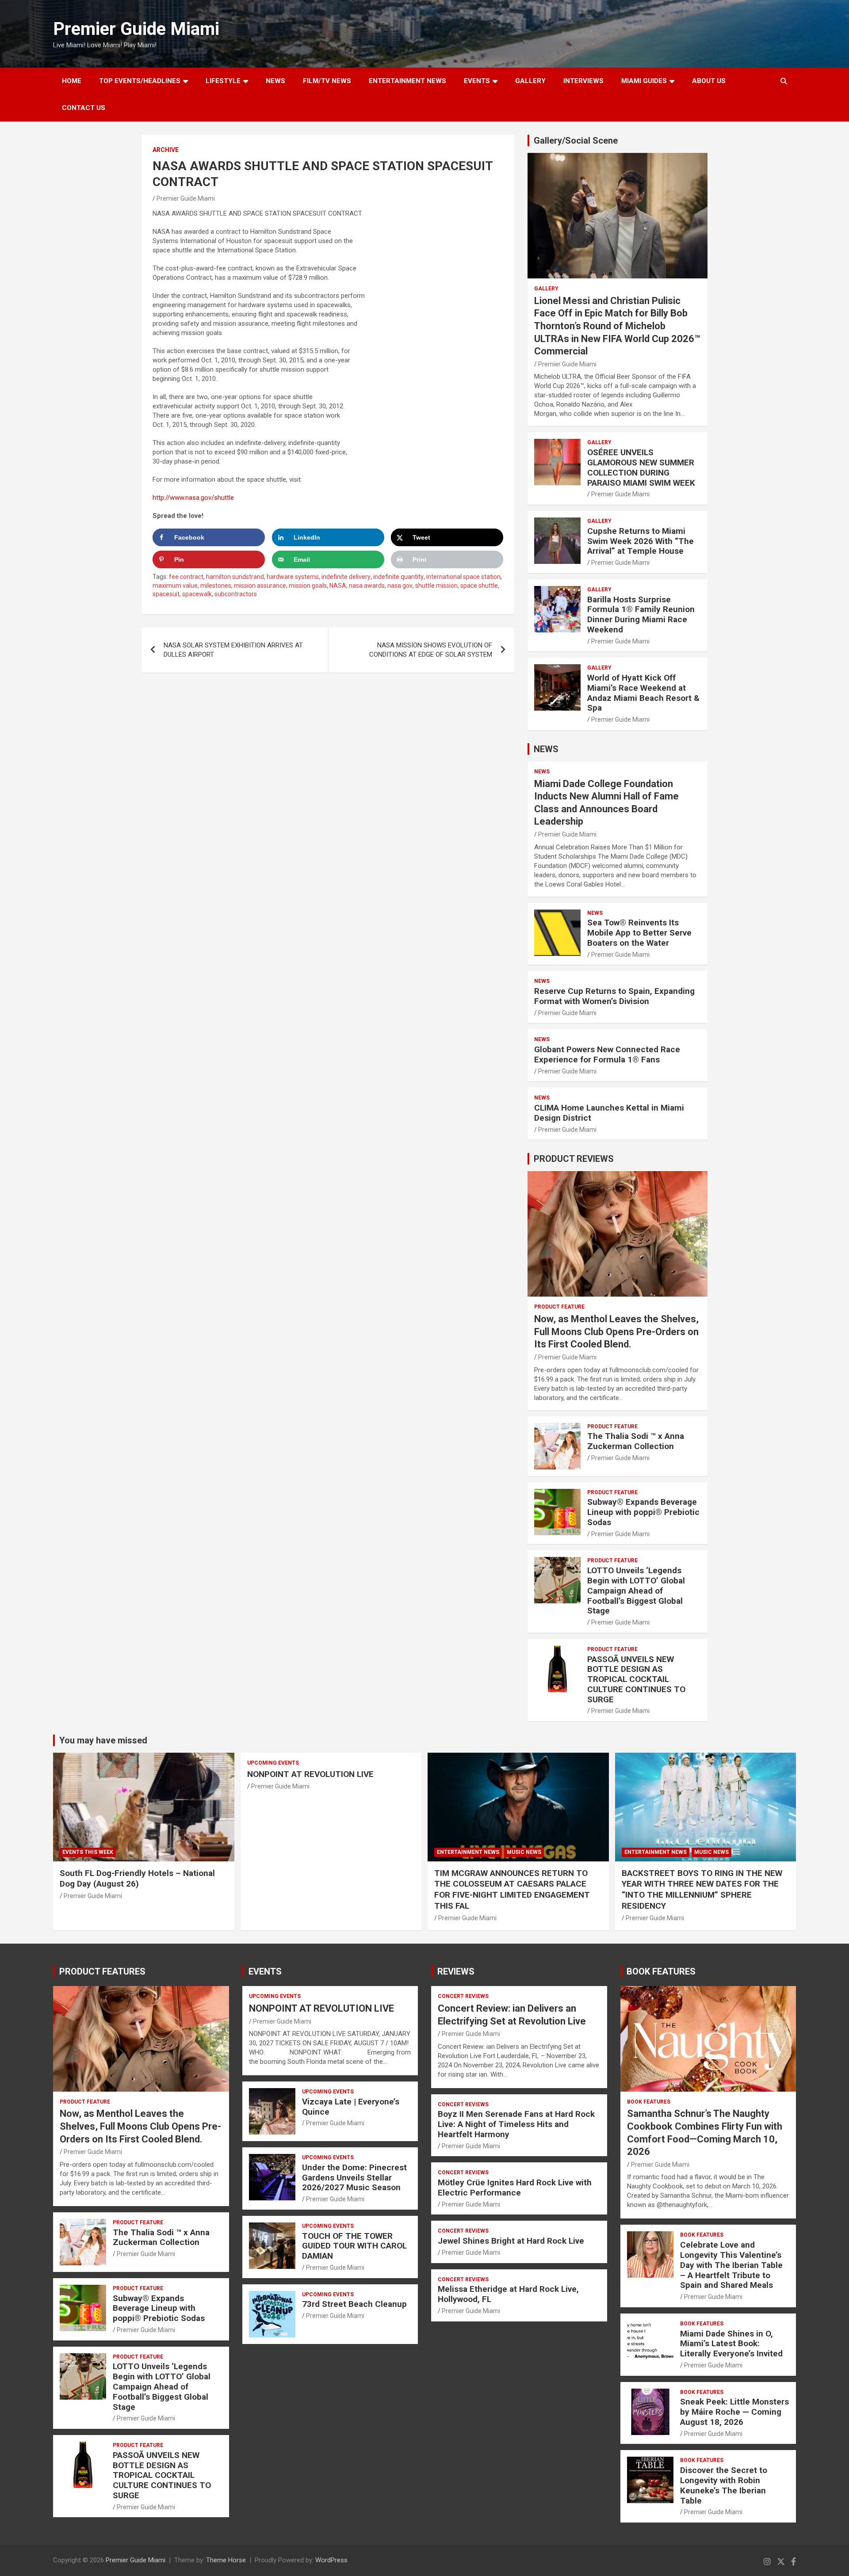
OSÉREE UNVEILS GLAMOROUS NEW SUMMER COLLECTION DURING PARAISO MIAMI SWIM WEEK (641, 467)
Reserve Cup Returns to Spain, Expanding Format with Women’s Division (614, 996)
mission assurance (260, 586)
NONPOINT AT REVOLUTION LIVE (310, 1774)
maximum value (175, 586)
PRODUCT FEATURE (559, 1307)
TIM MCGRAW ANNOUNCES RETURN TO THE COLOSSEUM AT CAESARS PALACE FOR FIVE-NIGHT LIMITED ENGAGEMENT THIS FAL (512, 1889)
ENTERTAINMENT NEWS (407, 81)
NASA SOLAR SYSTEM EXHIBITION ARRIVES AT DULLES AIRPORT (233, 650)
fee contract (186, 577)
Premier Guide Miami (136, 29)
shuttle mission (436, 586)
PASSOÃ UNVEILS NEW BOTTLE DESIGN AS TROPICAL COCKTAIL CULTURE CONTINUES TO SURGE (636, 1679)
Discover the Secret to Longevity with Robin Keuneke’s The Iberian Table (724, 2485)
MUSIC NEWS (524, 1852)
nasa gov (400, 586)
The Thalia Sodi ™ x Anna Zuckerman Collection (636, 1441)
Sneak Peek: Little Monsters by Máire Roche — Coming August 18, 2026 (734, 2412)
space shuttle (479, 586)
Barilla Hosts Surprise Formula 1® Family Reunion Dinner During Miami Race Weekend (641, 615)
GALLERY (530, 81)
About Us (709, 81)
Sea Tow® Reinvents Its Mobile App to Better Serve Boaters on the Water (639, 933)
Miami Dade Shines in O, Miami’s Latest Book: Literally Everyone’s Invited (731, 2344)
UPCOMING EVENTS (273, 1763)
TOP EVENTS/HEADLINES (140, 81)
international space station (463, 577)
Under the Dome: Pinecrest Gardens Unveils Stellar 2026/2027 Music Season (354, 2178)
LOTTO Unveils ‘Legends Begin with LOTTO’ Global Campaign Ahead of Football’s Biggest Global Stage (636, 1590)
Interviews (583, 81)
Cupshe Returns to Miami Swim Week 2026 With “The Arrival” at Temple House (641, 541)
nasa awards (367, 586)
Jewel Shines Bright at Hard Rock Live (511, 2241)
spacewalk (197, 594)
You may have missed (103, 1740)
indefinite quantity (398, 577)
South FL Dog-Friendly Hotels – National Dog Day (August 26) (137, 1879)
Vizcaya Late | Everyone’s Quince (351, 2107)
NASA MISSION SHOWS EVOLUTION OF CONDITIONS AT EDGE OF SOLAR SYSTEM (431, 650)
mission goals (308, 586)
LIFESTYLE (223, 81)
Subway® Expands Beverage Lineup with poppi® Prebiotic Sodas (643, 1512)
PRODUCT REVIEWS (574, 1159)
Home (72, 81)
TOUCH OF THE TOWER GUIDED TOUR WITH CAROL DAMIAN (354, 2246)
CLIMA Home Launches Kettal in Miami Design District (609, 1113)
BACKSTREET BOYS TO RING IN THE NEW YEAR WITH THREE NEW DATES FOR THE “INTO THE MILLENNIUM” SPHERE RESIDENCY (702, 1889)
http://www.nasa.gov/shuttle (193, 498)
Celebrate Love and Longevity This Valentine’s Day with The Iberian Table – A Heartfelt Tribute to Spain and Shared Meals (731, 2265)
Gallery (546, 289)
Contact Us (84, 108)
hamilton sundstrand (235, 577)
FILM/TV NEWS (327, 81)
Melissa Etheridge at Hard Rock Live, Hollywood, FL (508, 2294)
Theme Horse (226, 2560)
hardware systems (293, 577)
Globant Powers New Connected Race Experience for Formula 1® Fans (607, 1054)
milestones (216, 586)
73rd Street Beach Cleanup (354, 2304)
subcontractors (236, 594)
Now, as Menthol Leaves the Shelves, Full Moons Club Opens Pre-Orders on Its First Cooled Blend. (616, 1332)
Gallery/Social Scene (576, 141)
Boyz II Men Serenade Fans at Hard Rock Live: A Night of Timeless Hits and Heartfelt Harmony (516, 2124)
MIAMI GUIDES (644, 81)
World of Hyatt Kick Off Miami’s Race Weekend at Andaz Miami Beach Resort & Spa (643, 693)
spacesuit (166, 594)
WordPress (331, 2560)
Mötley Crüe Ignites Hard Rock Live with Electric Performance (515, 2188)
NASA (338, 586)
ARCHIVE (166, 150)
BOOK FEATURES (661, 1971)
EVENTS (477, 81)
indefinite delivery (346, 577)
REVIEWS (456, 1971)
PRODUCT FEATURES (102, 1971)
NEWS (275, 81)
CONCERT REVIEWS (463, 1996)
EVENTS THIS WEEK (88, 1852)
